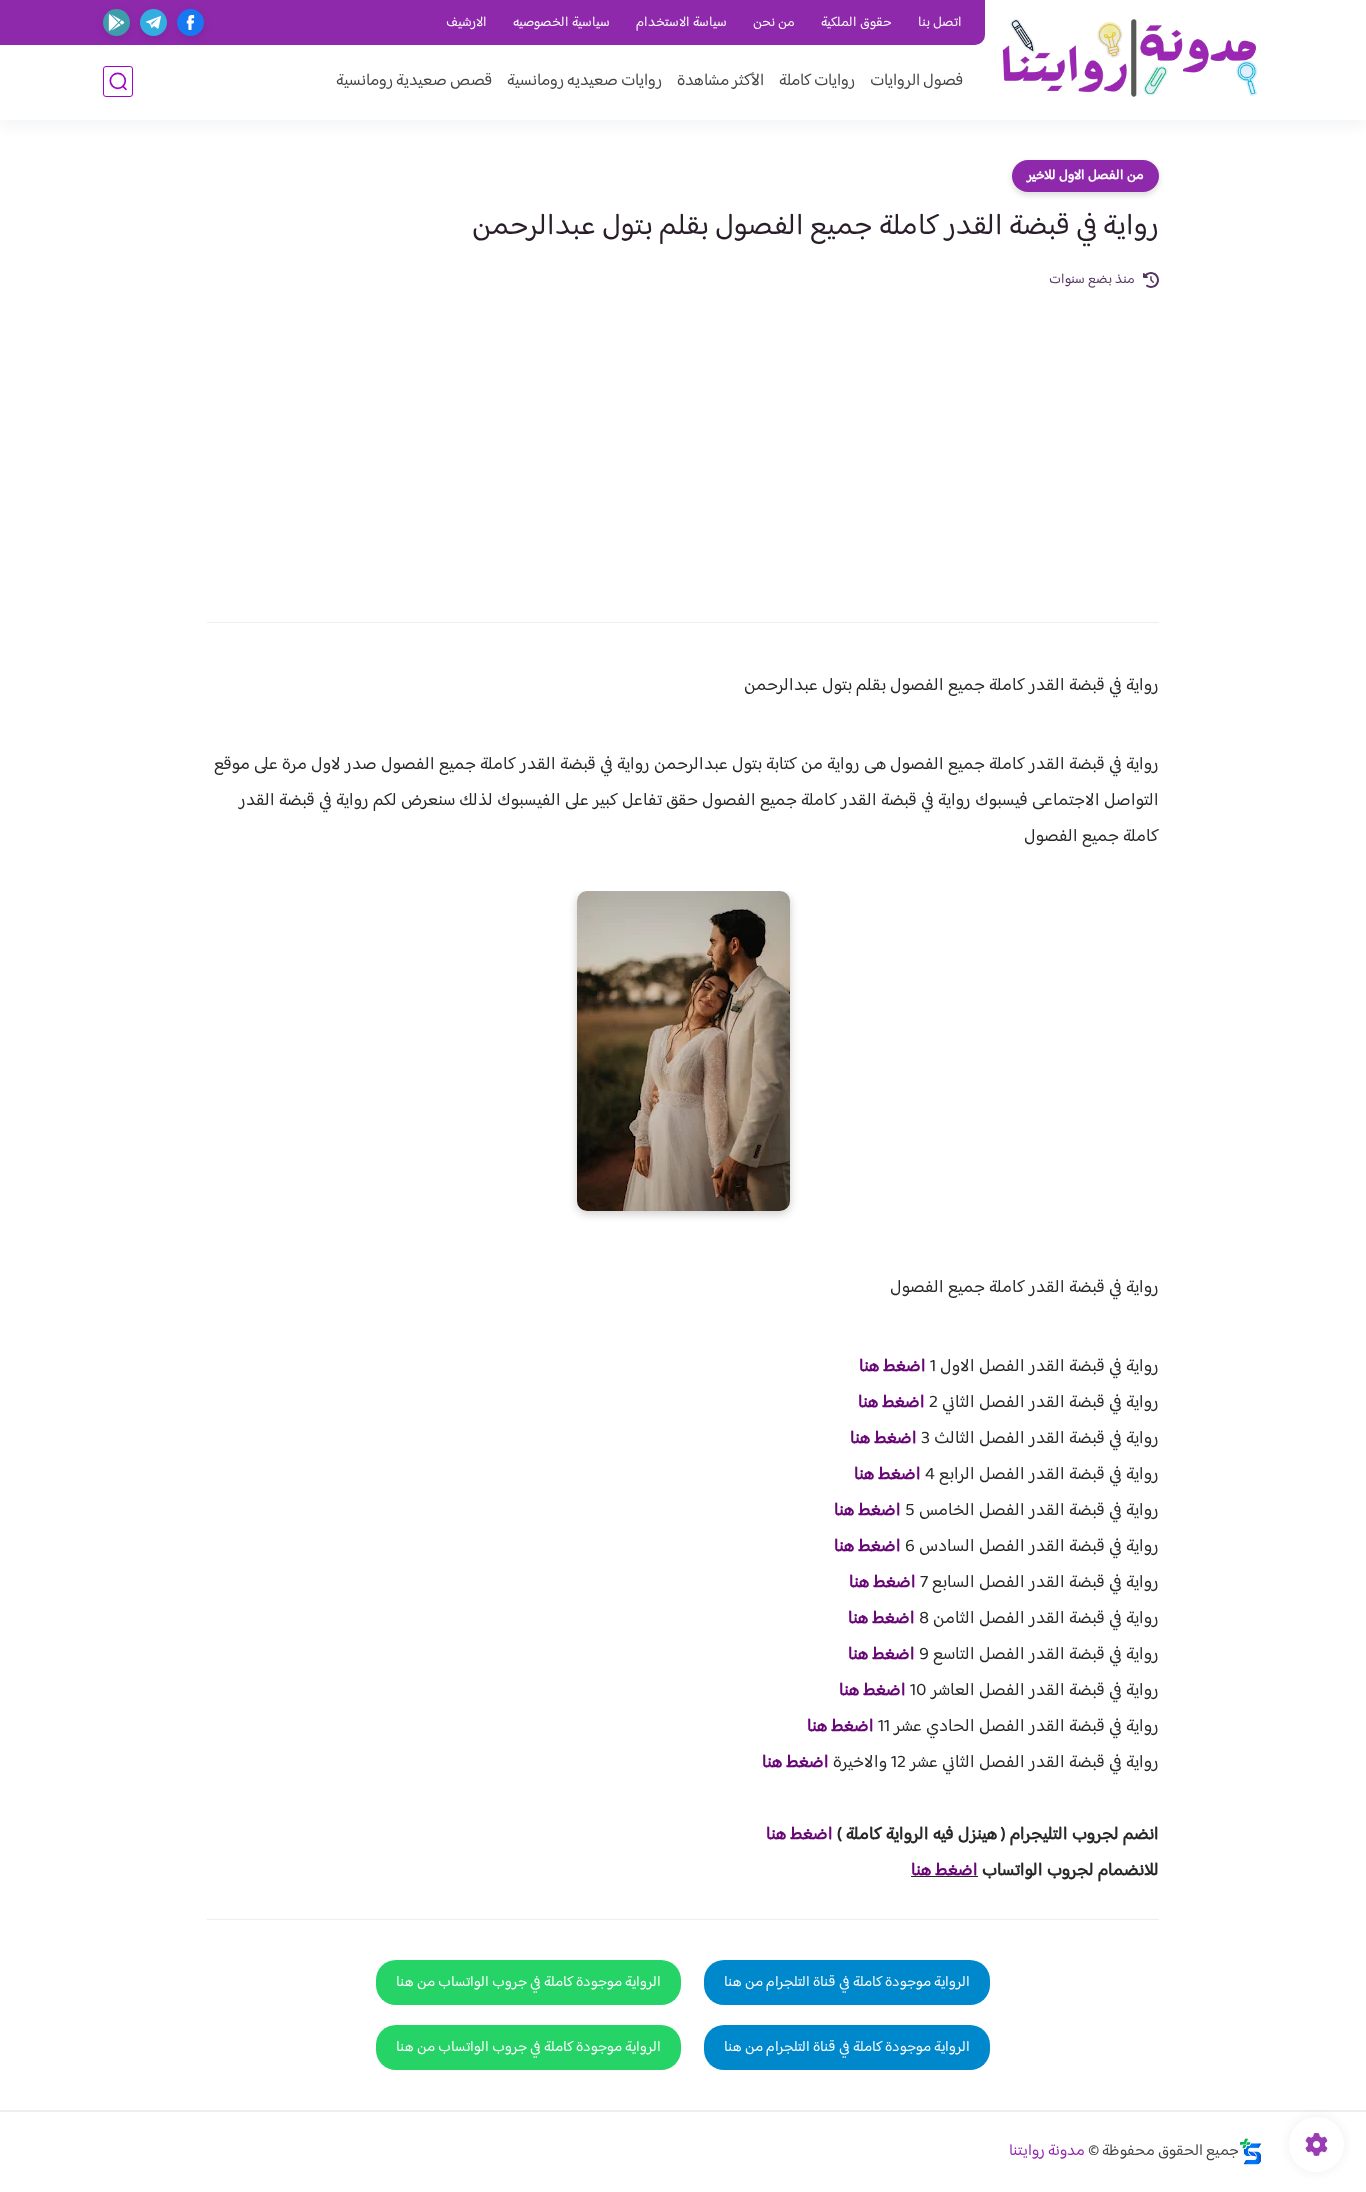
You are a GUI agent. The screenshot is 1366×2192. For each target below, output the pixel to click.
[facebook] (190, 22)
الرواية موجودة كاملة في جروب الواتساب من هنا (528, 1982)
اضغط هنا (892, 1367)
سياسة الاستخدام (681, 23)
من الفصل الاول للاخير (1085, 176)
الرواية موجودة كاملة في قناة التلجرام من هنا (847, 1982)
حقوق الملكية (856, 23)
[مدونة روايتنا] (1128, 58)
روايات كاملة (817, 81)
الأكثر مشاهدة (720, 81)
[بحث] (118, 81)
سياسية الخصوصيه (561, 23)
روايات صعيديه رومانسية (584, 81)
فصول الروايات (916, 81)
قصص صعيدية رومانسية (414, 81)
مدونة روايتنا (1047, 2151)
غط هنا (789, 1835)
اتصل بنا (940, 23)
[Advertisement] (683, 442)
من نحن (774, 23)
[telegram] (153, 22)
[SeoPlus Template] (1251, 2151)
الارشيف (466, 23)
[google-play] (116, 22)
